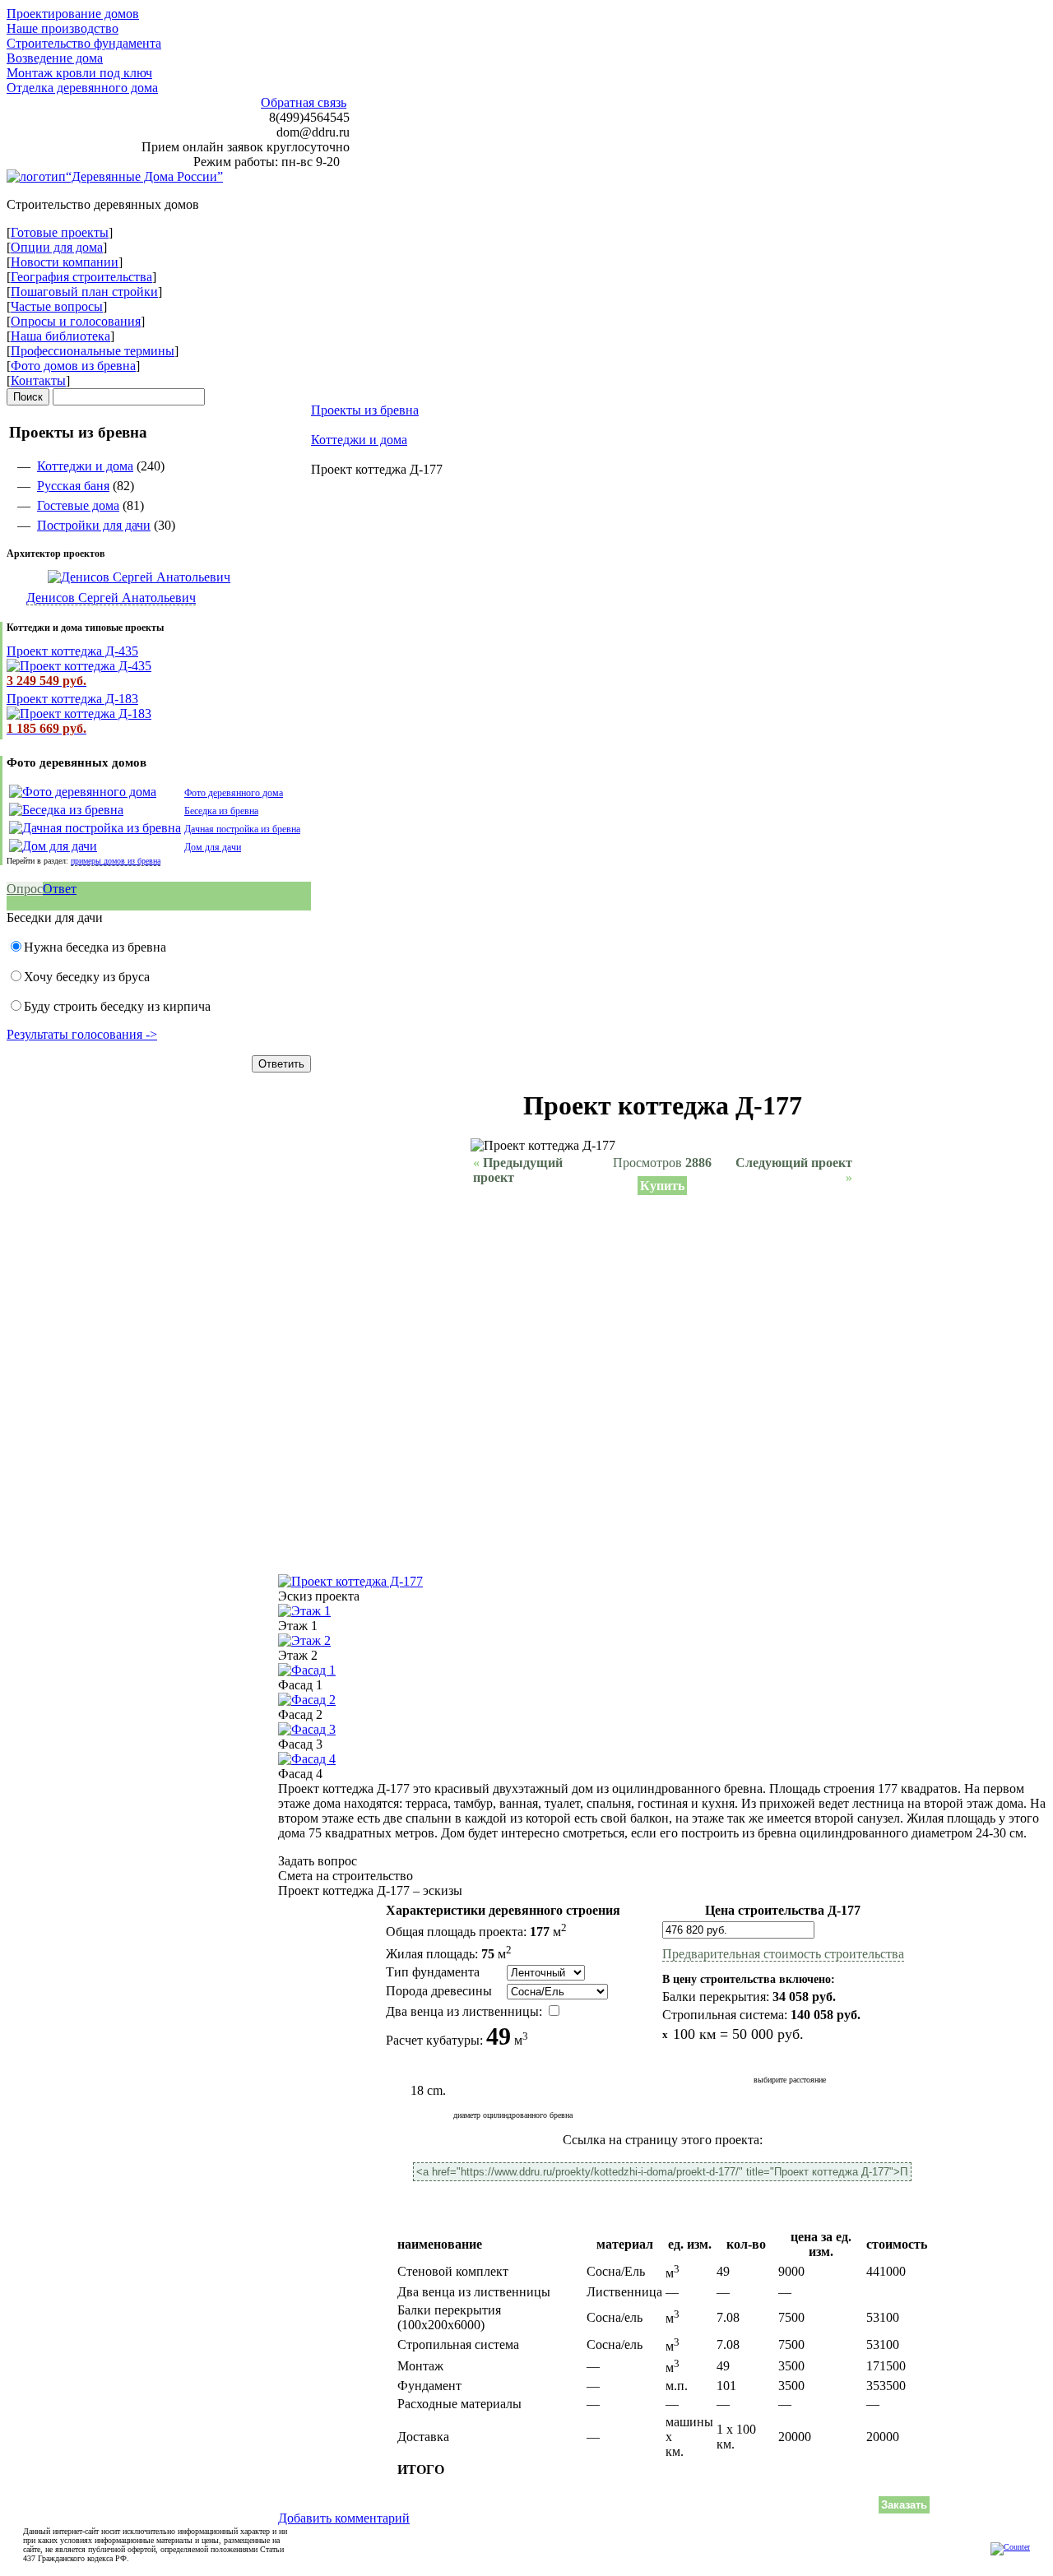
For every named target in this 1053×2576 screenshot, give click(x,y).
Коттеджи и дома (85, 466)
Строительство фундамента (84, 43)
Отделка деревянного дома (82, 88)
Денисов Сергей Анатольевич (111, 598)
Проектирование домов (73, 14)
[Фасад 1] (307, 1670)
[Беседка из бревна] (66, 810)
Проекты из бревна (365, 410)
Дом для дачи (213, 847)
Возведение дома (55, 58)
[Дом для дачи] (53, 846)
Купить (662, 1186)
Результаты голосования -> (82, 1034)
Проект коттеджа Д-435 (72, 651)
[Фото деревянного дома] (83, 792)
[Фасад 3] (307, 1729)
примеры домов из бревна (116, 861)
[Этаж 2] (304, 1640)
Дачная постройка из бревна (242, 829)
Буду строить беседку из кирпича (117, 1006)
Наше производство (63, 28)
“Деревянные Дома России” (144, 176)
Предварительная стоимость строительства (783, 1954)
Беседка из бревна (221, 811)
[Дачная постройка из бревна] (95, 828)
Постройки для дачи (94, 525)
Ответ (60, 889)
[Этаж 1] (304, 1611)
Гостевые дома (78, 505)
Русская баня (73, 486)
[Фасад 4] (307, 1759)
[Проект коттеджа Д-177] (350, 1581)
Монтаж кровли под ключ (79, 73)
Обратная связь (304, 102)
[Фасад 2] (307, 1700)
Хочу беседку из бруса (87, 977)
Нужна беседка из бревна (95, 947)
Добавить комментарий (344, 2518)
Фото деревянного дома (234, 793)
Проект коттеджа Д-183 (72, 699)
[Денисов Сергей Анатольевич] (118, 577)
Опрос (25, 889)
